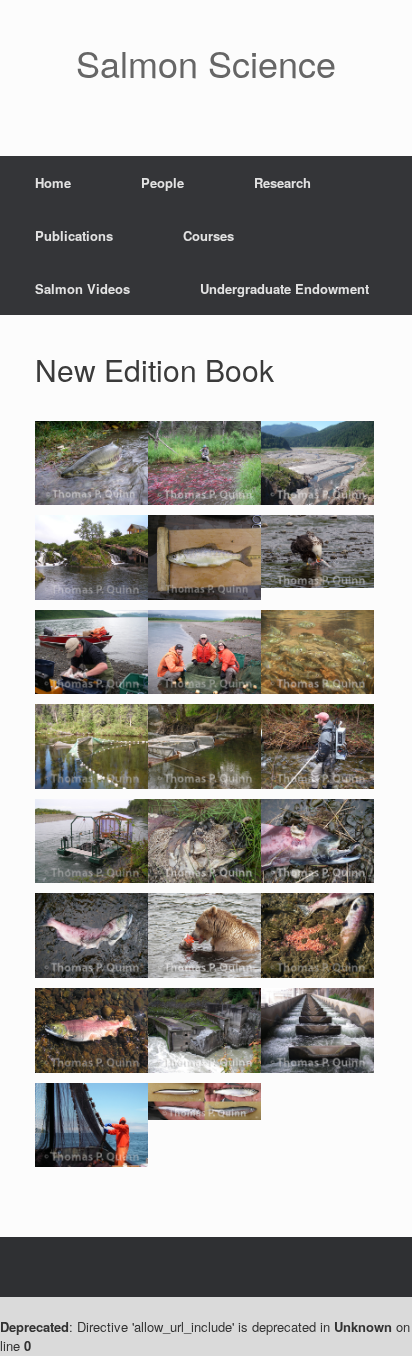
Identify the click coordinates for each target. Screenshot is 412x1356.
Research (282, 182)
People (162, 182)
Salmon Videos (82, 288)
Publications (74, 235)
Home (53, 182)
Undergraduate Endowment (284, 288)
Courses (208, 235)
